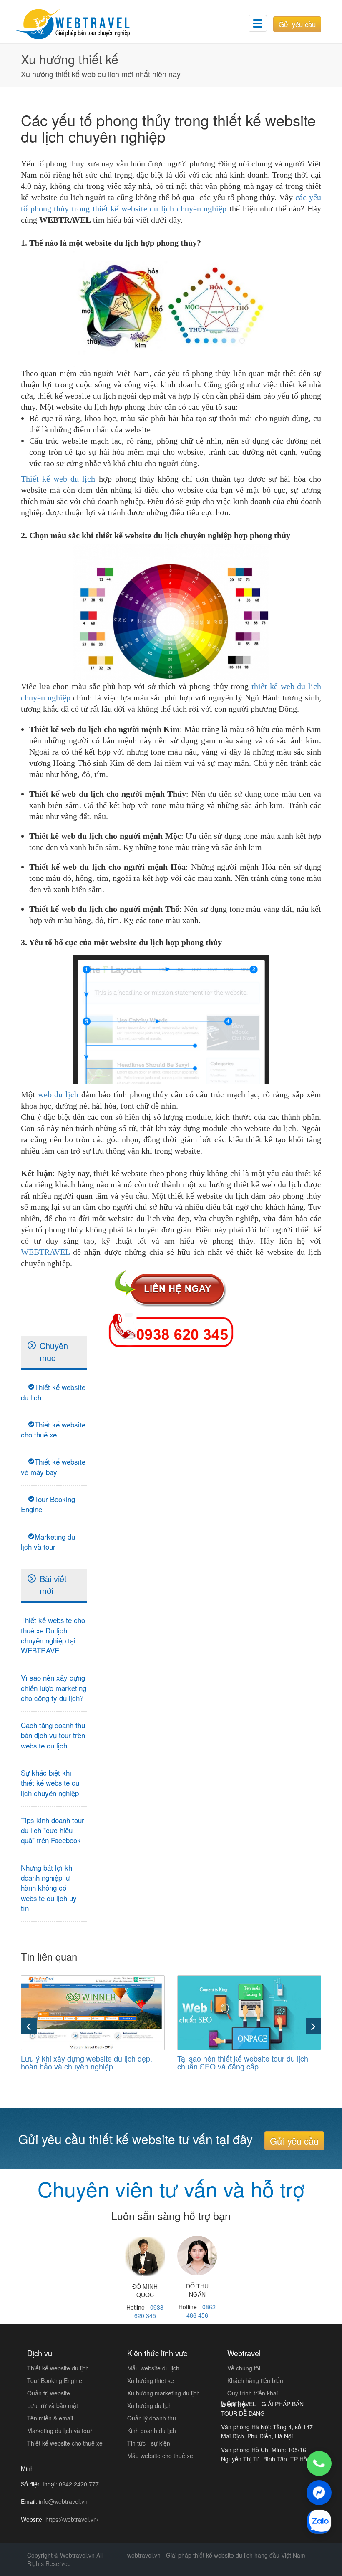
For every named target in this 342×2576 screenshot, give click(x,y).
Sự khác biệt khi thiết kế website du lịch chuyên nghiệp (50, 1783)
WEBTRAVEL (45, 1252)
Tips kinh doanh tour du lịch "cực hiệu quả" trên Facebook (53, 1830)
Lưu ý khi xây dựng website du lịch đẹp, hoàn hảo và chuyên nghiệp (87, 2062)
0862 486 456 (201, 2311)
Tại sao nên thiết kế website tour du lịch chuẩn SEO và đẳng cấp (243, 2062)
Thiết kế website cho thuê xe (53, 1429)
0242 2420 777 (79, 2484)
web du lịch (58, 1094)
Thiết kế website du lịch (53, 1392)
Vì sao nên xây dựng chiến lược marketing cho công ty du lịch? (54, 1688)
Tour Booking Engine (48, 1504)
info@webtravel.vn (63, 2501)
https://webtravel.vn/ (72, 2519)
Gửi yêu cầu (297, 24)
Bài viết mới (53, 1585)
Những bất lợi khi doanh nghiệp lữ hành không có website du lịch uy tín (49, 1888)
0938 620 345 (149, 2311)
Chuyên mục (54, 1352)
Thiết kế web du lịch (58, 479)
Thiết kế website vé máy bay (53, 1466)
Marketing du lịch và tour (48, 1541)
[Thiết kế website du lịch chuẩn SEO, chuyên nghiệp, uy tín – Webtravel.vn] (83, 19)
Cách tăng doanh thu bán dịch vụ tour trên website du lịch (53, 1735)
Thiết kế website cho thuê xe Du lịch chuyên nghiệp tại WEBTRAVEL (53, 1635)
